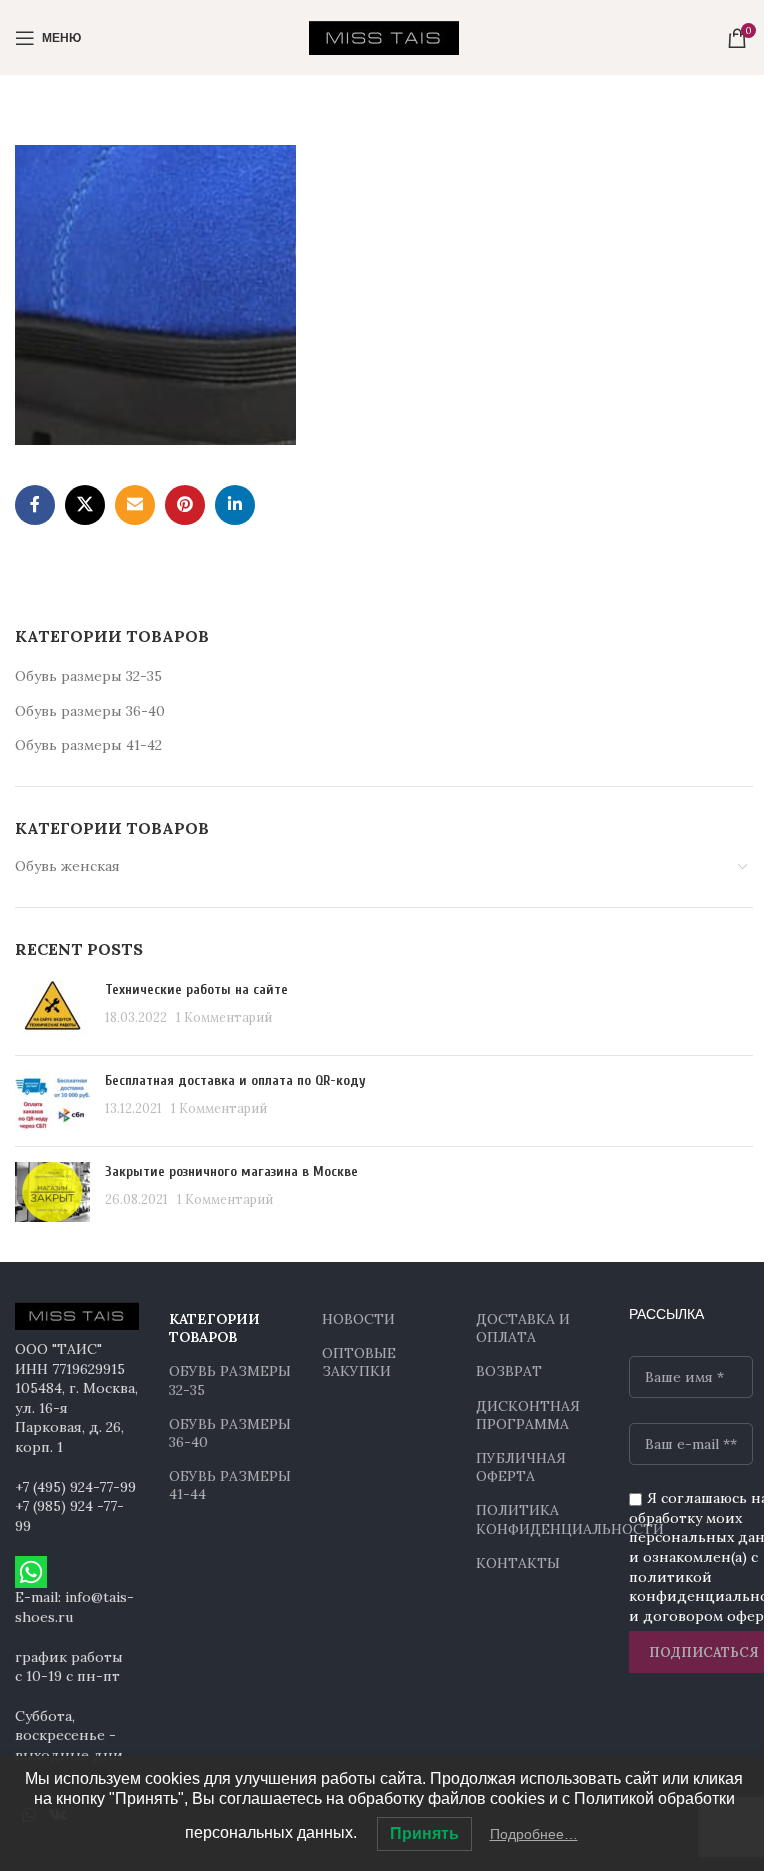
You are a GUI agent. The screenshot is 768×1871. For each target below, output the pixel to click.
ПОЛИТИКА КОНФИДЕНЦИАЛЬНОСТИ (538, 1519)
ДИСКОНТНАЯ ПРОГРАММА (528, 1415)
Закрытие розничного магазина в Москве (231, 1171)
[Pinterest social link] (185, 505)
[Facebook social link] (35, 505)
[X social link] (85, 505)
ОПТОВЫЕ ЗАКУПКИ (359, 1362)
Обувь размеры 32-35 (88, 676)
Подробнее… (534, 1834)
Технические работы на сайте (196, 989)
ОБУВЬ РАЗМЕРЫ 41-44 (230, 1485)
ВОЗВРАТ (509, 1371)
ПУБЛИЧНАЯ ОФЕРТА (521, 1467)
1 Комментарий (224, 1017)
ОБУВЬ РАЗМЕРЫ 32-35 (230, 1380)
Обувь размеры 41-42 (88, 745)
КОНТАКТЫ (518, 1563)
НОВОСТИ (358, 1319)
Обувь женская (67, 866)
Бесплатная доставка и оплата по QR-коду (235, 1080)
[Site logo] (384, 36)
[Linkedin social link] (235, 505)
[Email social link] (135, 505)
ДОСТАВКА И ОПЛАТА (523, 1328)
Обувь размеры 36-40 (90, 711)
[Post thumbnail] (52, 1010)
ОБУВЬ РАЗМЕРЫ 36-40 (230, 1433)
